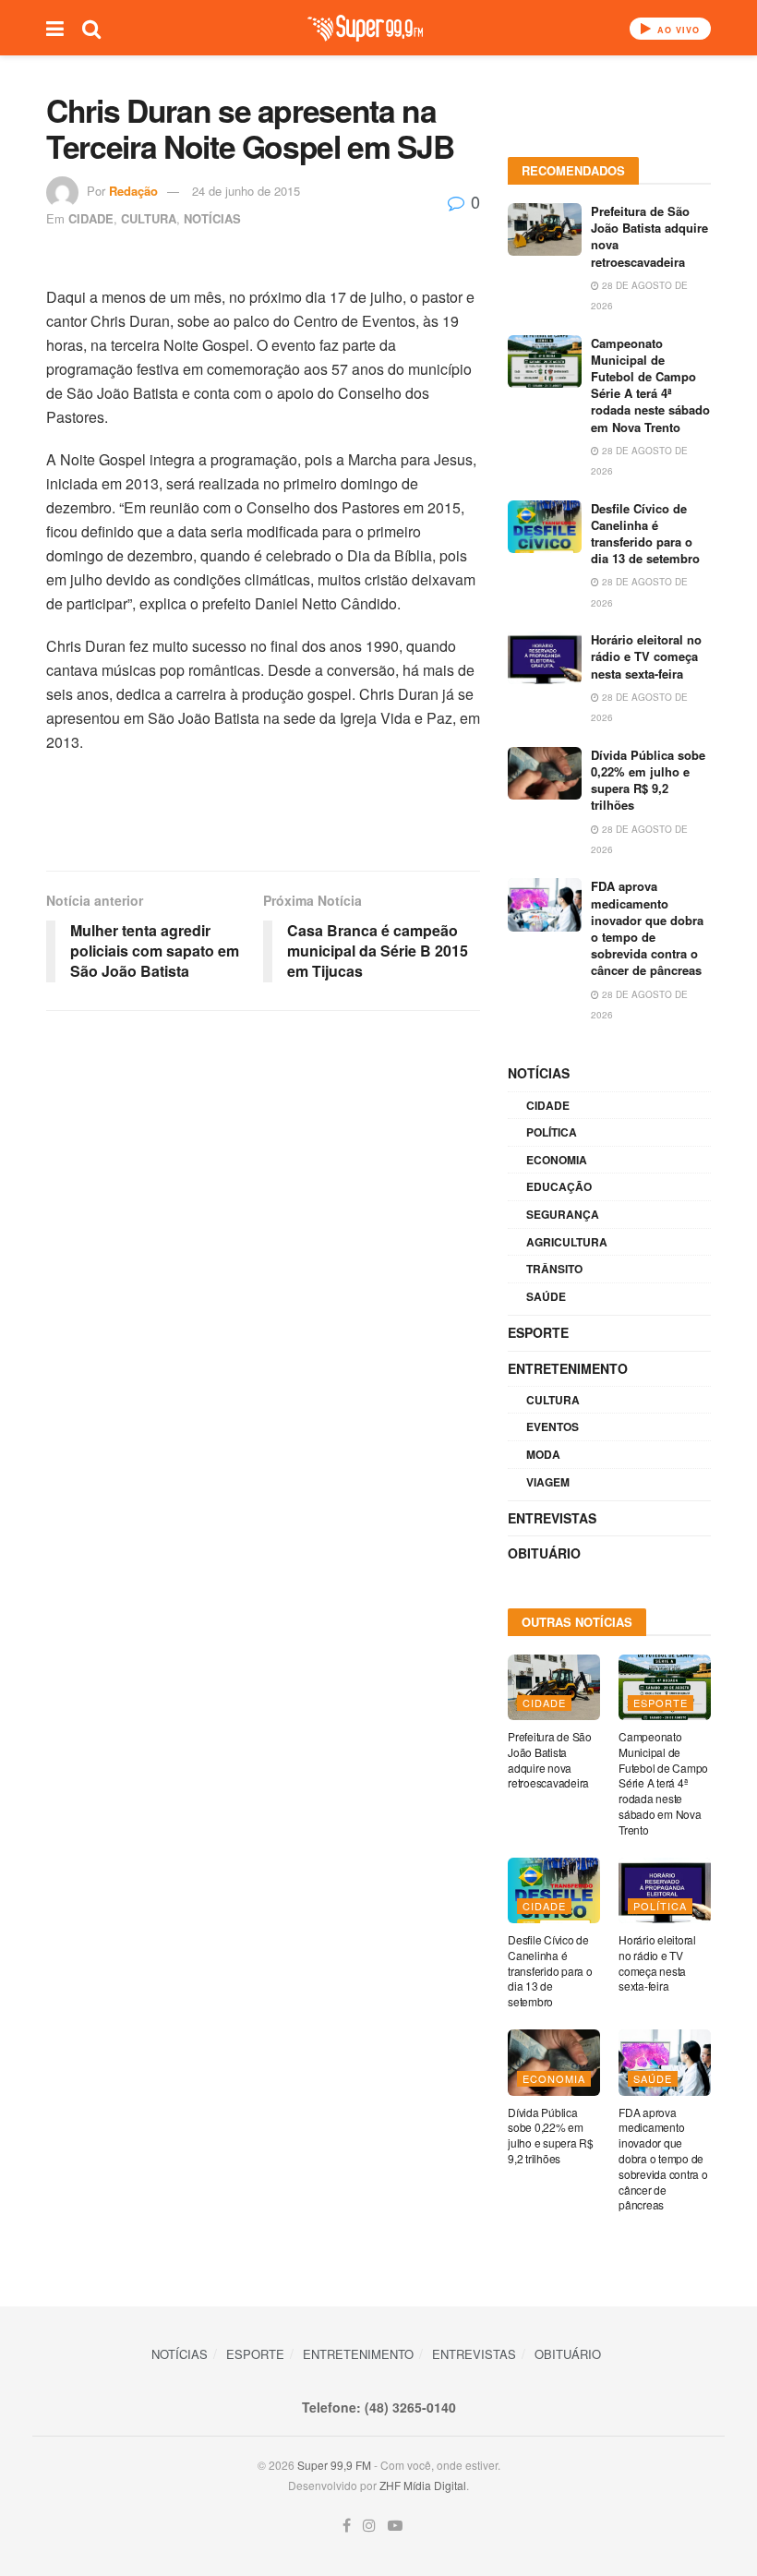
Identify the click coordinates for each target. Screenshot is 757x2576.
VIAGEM (548, 1482)
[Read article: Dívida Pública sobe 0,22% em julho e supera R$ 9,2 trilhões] (545, 773)
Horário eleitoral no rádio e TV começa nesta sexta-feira (646, 656)
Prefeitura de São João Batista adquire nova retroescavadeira (649, 236)
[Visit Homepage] (365, 28)
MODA (543, 1454)
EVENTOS (553, 1426)
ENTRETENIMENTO (568, 1368)
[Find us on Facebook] (347, 2526)
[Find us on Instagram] (369, 2526)
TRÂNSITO (554, 1269)
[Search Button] (91, 28)
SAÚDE (546, 1296)
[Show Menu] (55, 28)
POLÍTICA (552, 1132)
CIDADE (91, 218)
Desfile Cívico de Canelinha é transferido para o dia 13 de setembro (645, 534)
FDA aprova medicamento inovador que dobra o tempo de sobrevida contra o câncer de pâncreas (647, 928)
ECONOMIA (557, 1160)
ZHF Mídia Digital (423, 2485)
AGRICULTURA (567, 1242)
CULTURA (149, 218)
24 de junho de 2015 (246, 191)
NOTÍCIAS (212, 218)
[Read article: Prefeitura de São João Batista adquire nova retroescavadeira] (545, 229)
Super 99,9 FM (334, 2465)
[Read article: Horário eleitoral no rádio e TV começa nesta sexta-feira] (545, 658)
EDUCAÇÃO (559, 1186)
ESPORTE (538, 1332)
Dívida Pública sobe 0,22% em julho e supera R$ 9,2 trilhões (648, 780)
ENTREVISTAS (552, 1518)
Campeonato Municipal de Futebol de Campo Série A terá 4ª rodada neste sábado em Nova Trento (650, 385)
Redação (133, 191)
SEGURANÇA (563, 1214)
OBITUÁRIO (544, 1553)
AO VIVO (677, 30)
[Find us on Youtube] (395, 2526)
